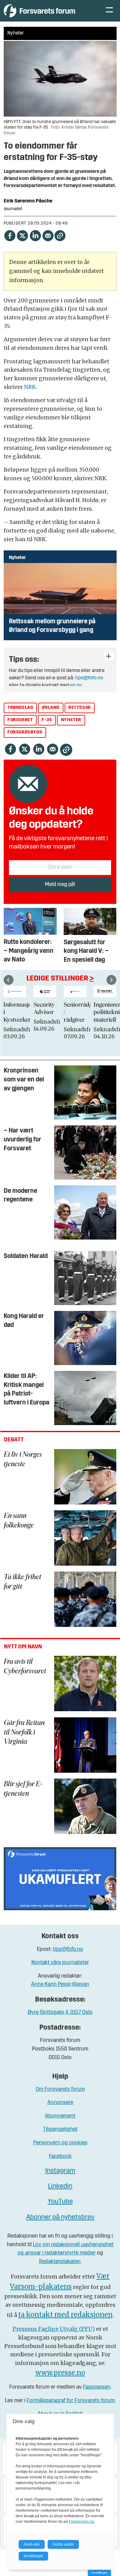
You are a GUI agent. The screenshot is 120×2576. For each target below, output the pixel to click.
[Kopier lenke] (60, 236)
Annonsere (60, 2103)
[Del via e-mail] (48, 235)
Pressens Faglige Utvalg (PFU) (54, 2329)
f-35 (47, 720)
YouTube (60, 2202)
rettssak (80, 708)
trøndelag (20, 708)
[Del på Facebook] (10, 235)
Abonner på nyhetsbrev (60, 2217)
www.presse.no (60, 2373)
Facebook (60, 2157)
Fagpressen (97, 2387)
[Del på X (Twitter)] (22, 235)
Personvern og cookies (60, 2143)
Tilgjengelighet (60, 2129)
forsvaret (20, 720)
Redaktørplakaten (60, 2262)
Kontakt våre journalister (60, 1963)
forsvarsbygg (25, 732)
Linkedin (60, 2186)
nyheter (71, 720)
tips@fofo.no (89, 678)
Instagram (60, 2171)
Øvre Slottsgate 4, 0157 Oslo (60, 2013)
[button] (9, 980)
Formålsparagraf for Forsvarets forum (71, 2401)
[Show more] (108, 656)
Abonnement (60, 2116)
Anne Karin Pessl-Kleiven (60, 1985)
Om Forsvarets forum (60, 2089)
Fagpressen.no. (82, 2522)
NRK (30, 387)
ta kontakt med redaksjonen (65, 2315)
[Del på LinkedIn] (35, 235)
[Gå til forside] (48, 11)
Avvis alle (32, 2544)
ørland (51, 708)
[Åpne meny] (109, 11)
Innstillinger (99, 2572)
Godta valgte (63, 2544)
